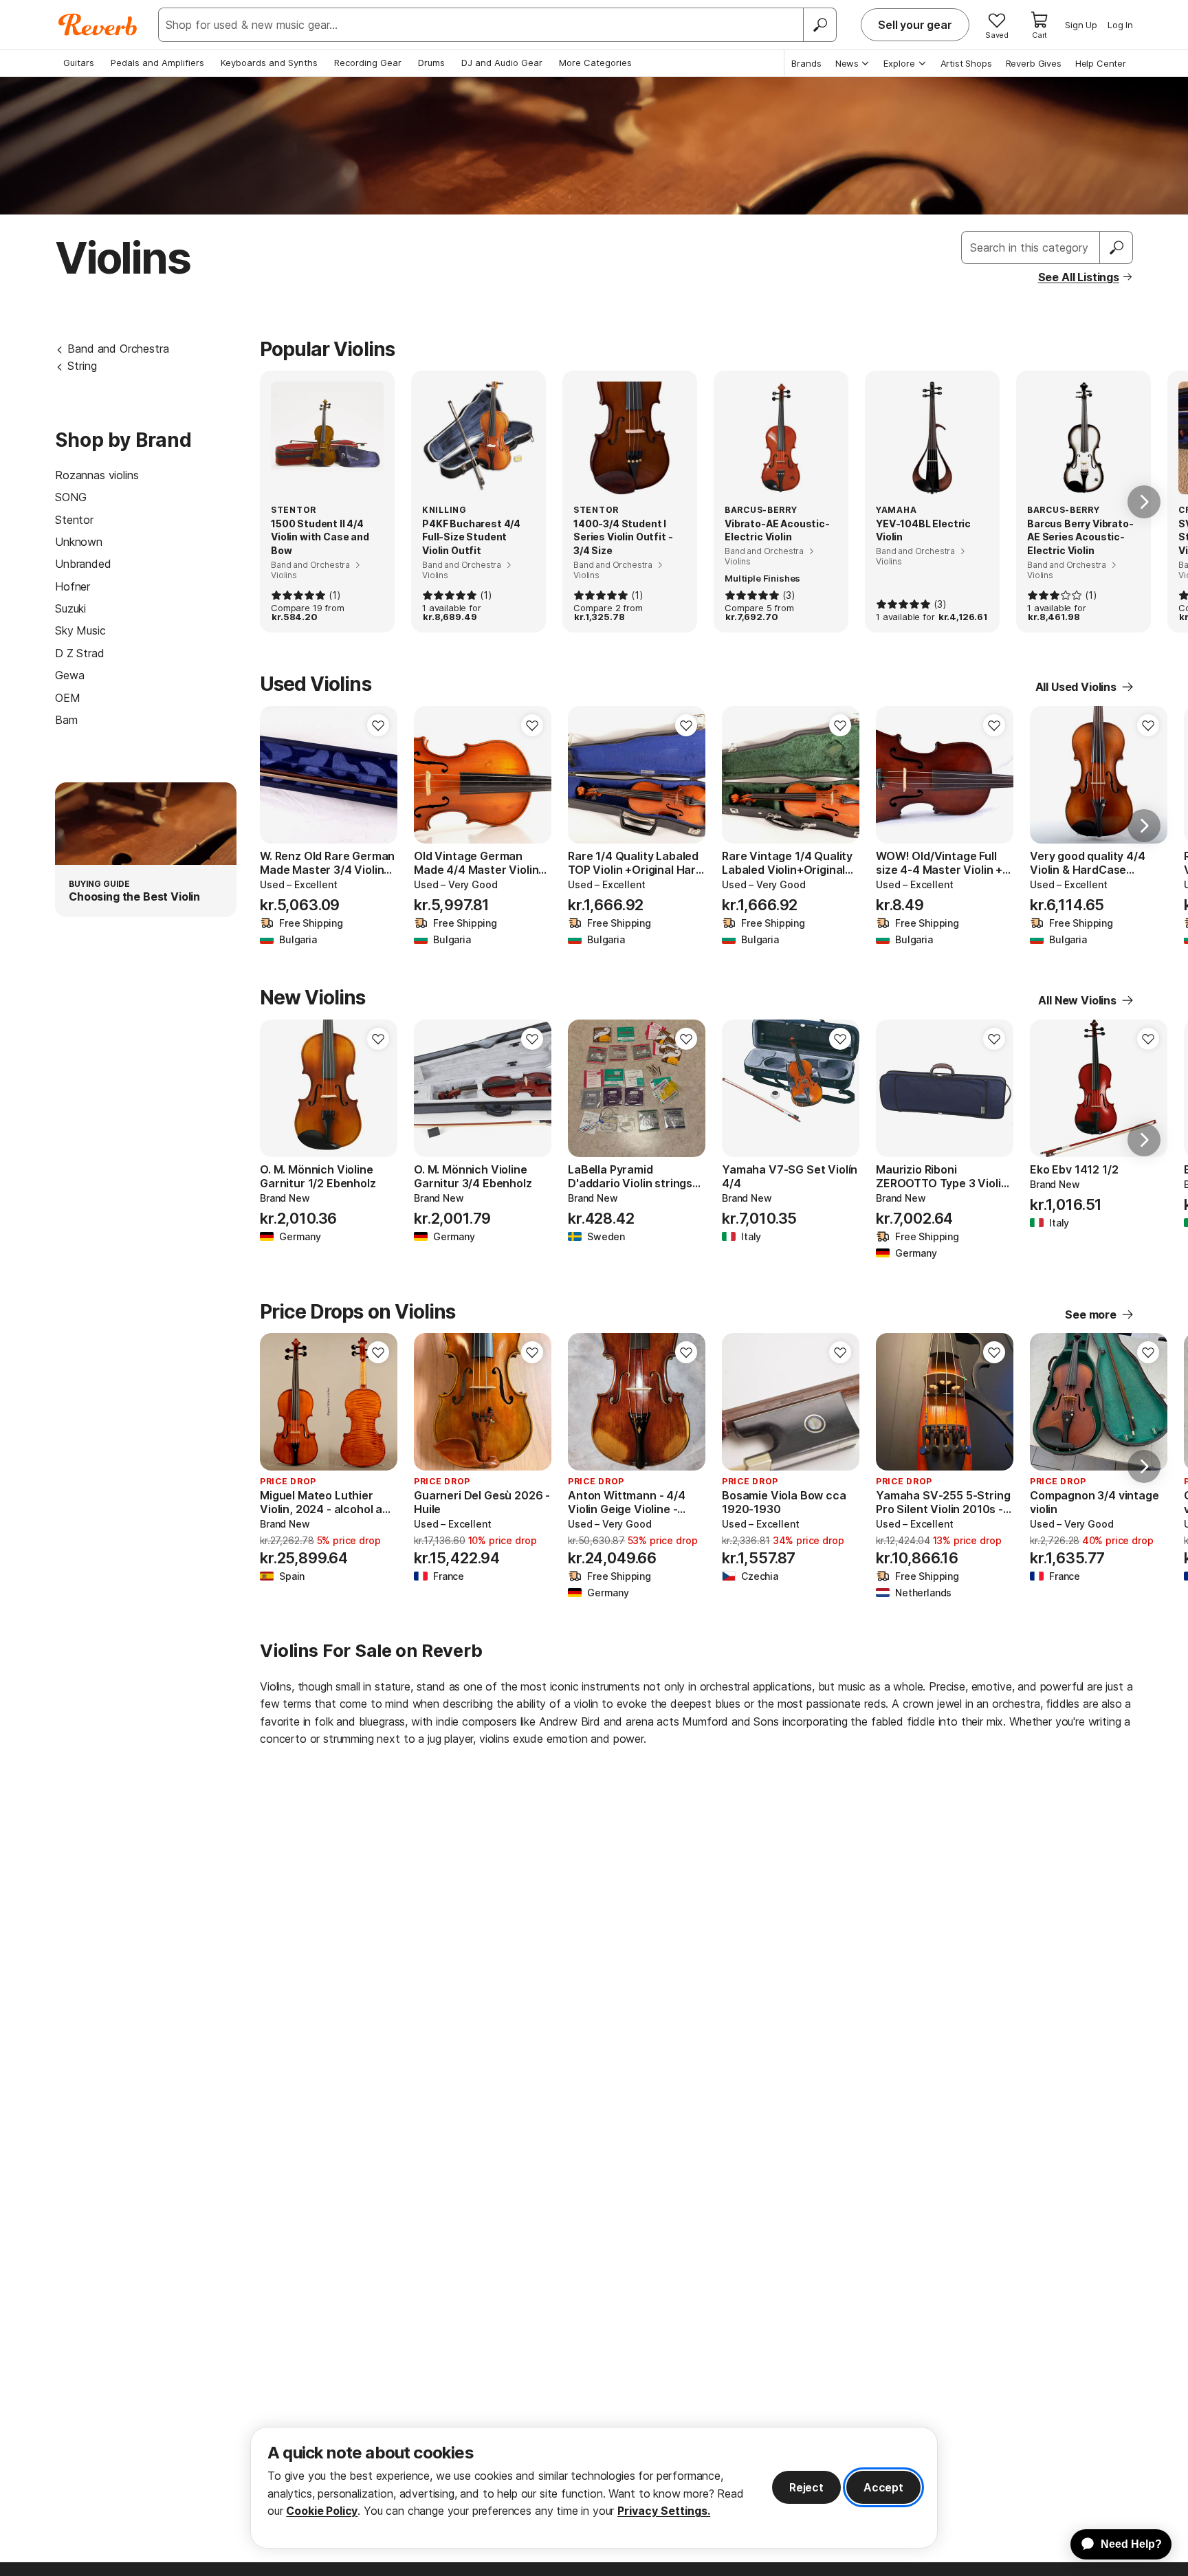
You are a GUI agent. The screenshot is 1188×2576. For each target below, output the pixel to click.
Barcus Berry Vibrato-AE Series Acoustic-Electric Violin (1080, 537)
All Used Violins (1076, 687)
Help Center (1101, 63)
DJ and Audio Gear (502, 63)
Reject (806, 2487)
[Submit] (1116, 247)
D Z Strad (80, 653)
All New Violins (1077, 1000)
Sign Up (1081, 25)
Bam (66, 720)
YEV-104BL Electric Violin (923, 530)
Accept (883, 2487)
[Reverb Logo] (98, 25)
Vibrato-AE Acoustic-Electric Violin (777, 530)
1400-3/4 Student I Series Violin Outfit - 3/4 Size (623, 537)
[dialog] (594, 2488)
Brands (806, 63)
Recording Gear (368, 63)
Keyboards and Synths (269, 63)
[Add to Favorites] (378, 725)
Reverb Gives (1034, 63)
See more (1091, 1314)
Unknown (79, 542)
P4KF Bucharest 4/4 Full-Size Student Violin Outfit (471, 537)
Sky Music (80, 630)
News (847, 63)
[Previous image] (279, 775)
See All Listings (1079, 277)
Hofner (73, 586)
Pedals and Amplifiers (157, 63)
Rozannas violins (97, 475)
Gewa (69, 675)
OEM (68, 698)
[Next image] (378, 775)
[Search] (819, 25)
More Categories (595, 63)
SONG (70, 497)
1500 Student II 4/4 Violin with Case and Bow (320, 537)
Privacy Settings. (664, 2511)
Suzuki (70, 608)
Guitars (79, 63)
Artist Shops (966, 63)
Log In (1120, 25)
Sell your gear (915, 25)
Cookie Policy (322, 2511)
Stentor (74, 520)
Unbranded (83, 564)
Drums (431, 63)
